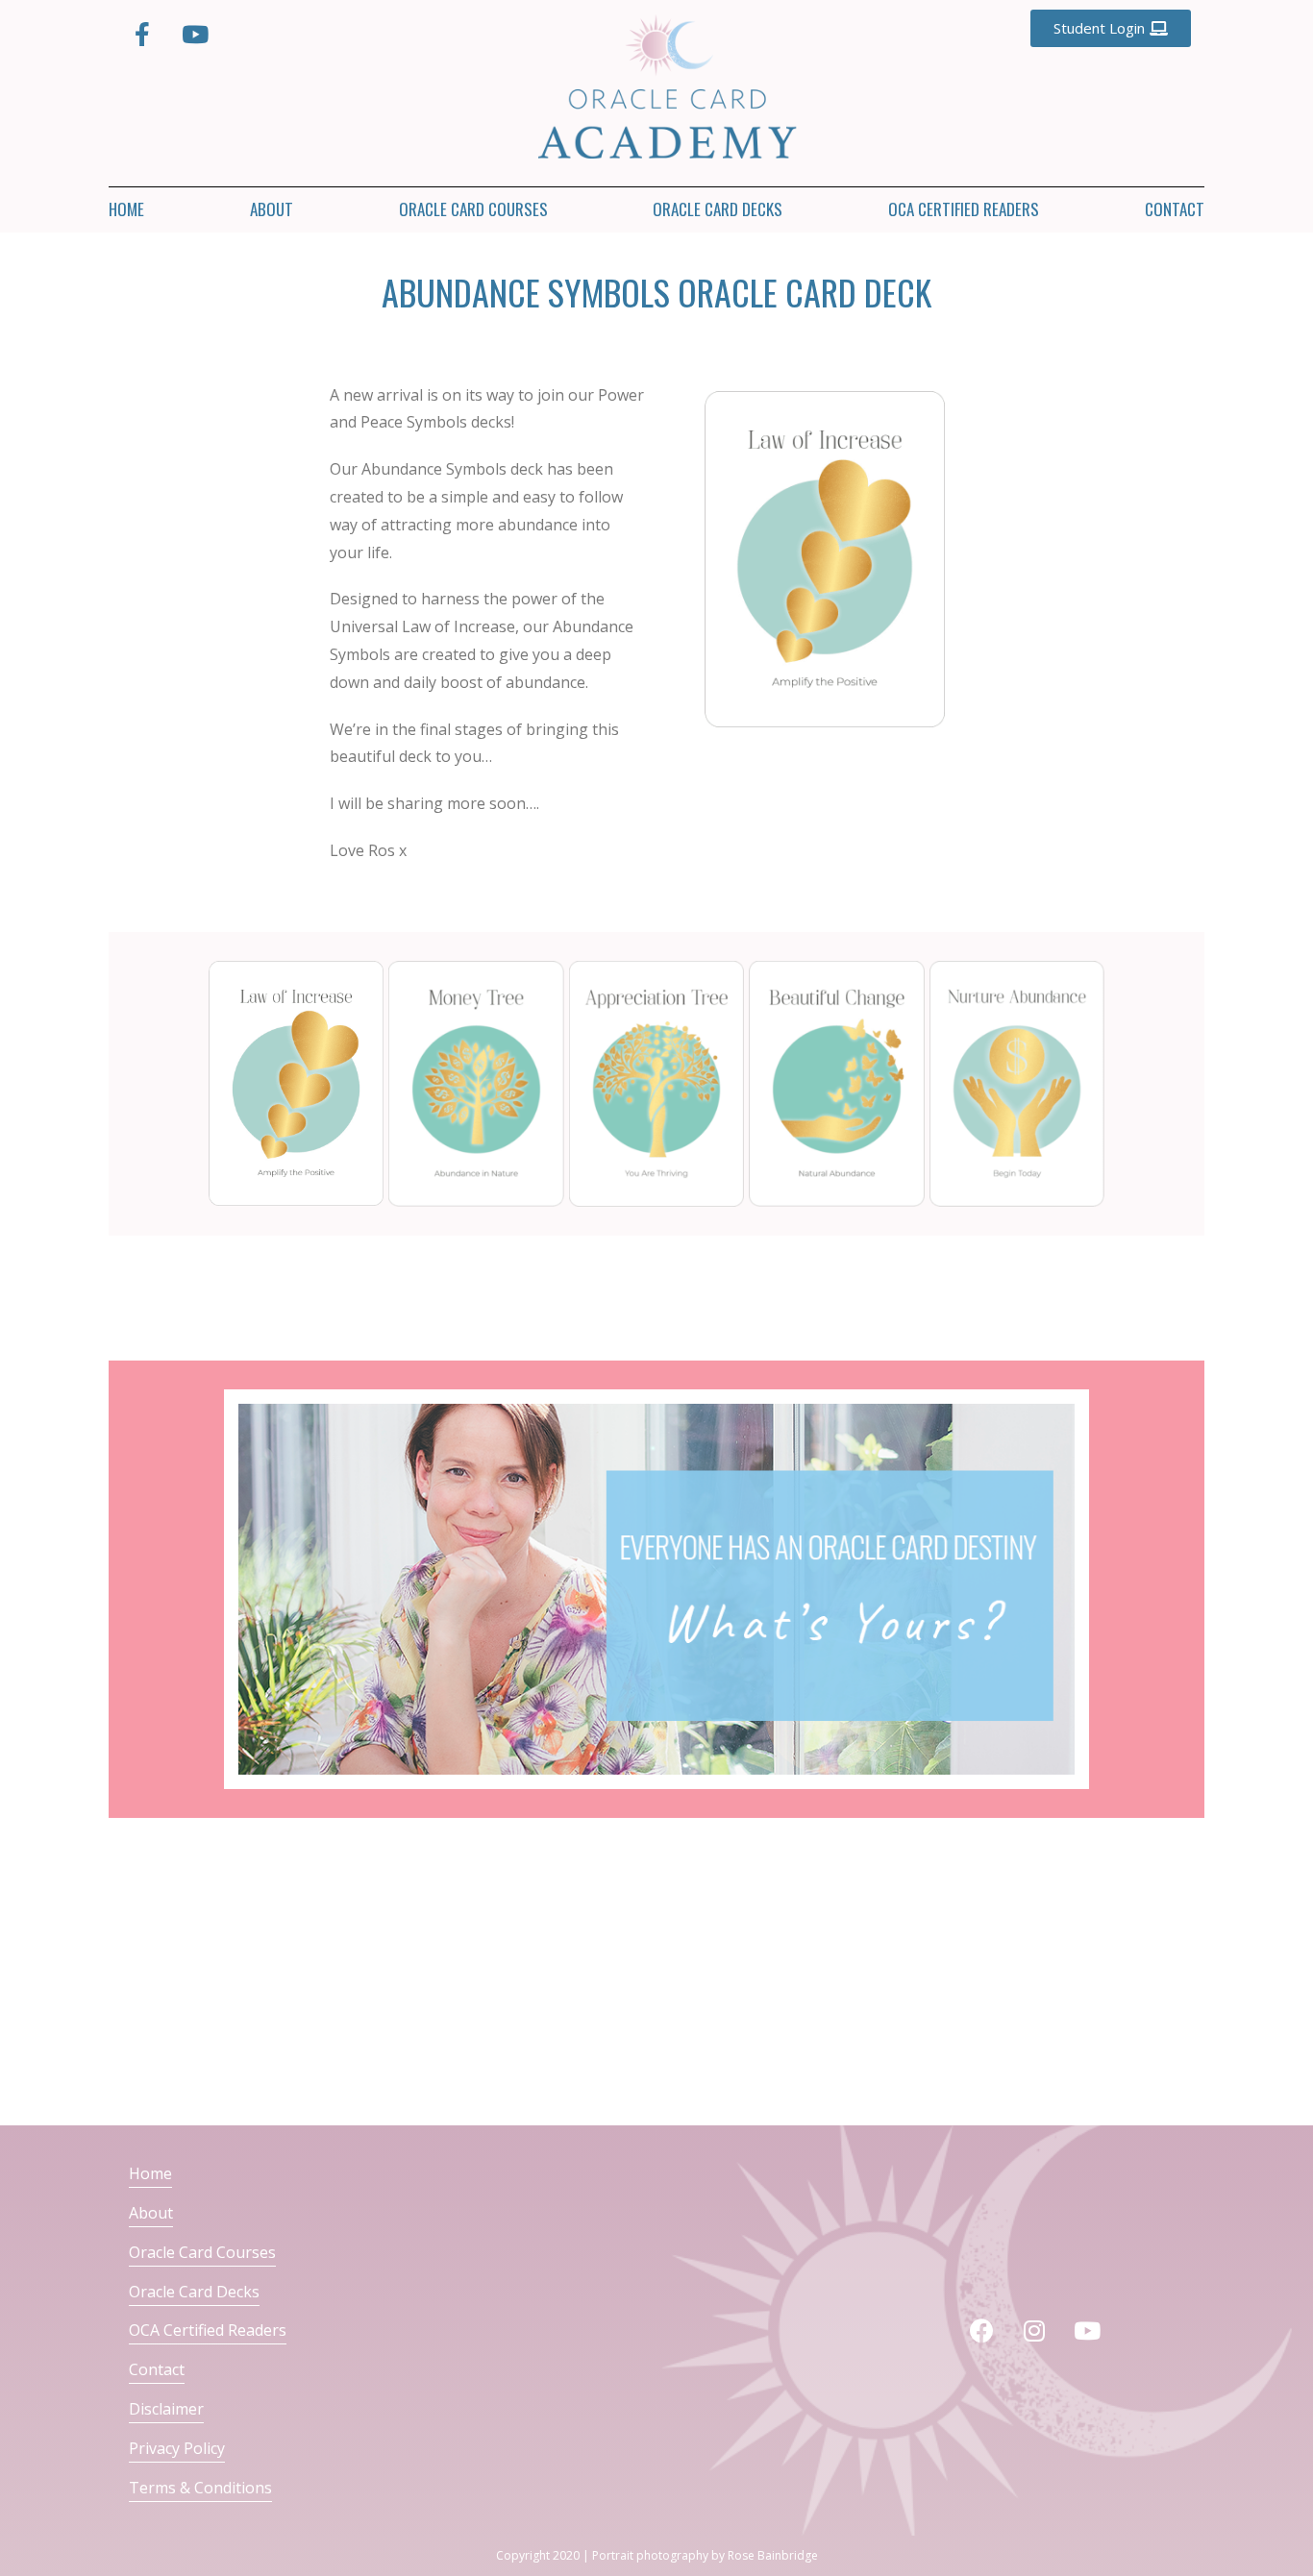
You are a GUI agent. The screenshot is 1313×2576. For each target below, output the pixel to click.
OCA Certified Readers (964, 209)
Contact (1175, 209)
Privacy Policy (177, 2448)
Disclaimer (166, 2409)
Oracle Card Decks (718, 209)
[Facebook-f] (142, 34)
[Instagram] (1034, 2331)
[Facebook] (981, 2331)
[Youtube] (195, 34)
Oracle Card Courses (473, 209)
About (272, 209)
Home (126, 209)
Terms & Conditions (200, 2488)
